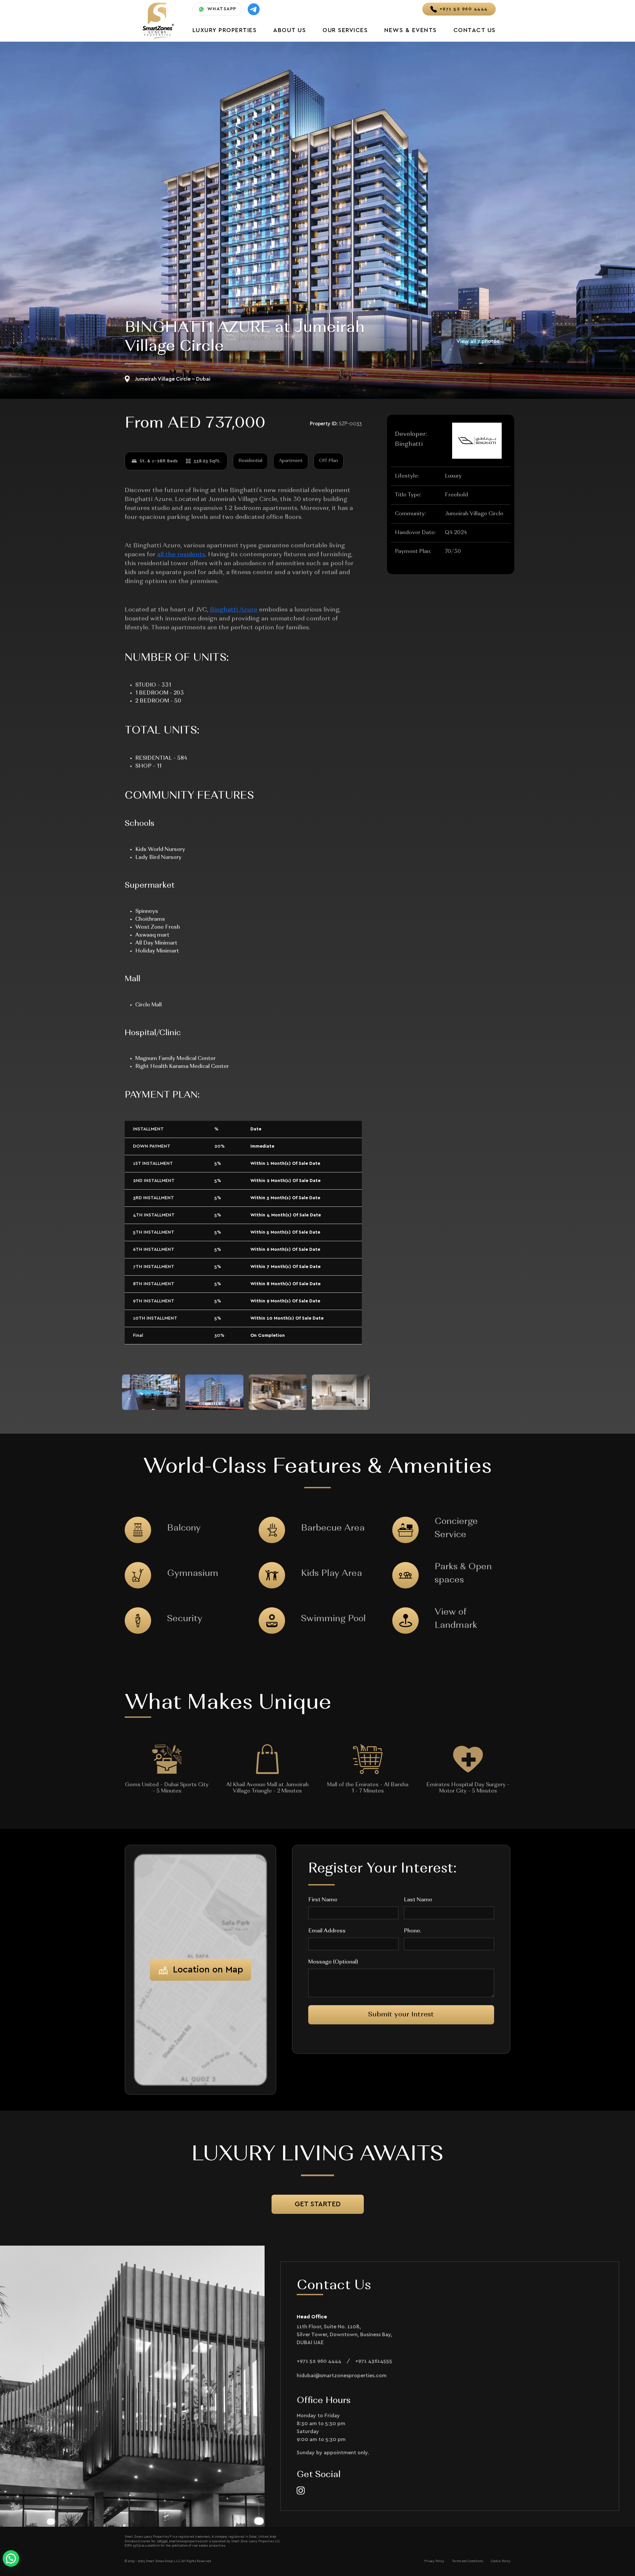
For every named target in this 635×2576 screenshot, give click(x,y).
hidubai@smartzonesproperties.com (342, 2376)
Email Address (327, 1931)
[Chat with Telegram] (254, 9)
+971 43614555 (374, 2361)
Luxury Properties (225, 30)
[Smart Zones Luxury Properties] (158, 20)
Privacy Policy (434, 2561)
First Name (323, 1900)
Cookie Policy (501, 2561)
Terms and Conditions (467, 2561)
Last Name (418, 1900)
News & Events (411, 30)
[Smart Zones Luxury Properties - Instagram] (301, 2491)
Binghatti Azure (234, 610)
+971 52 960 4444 (319, 2361)
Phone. (412, 1931)
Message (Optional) (333, 1962)
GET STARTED (318, 2204)
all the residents (181, 555)
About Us (290, 30)
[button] (11, 2558)
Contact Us (475, 30)
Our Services (345, 30)
